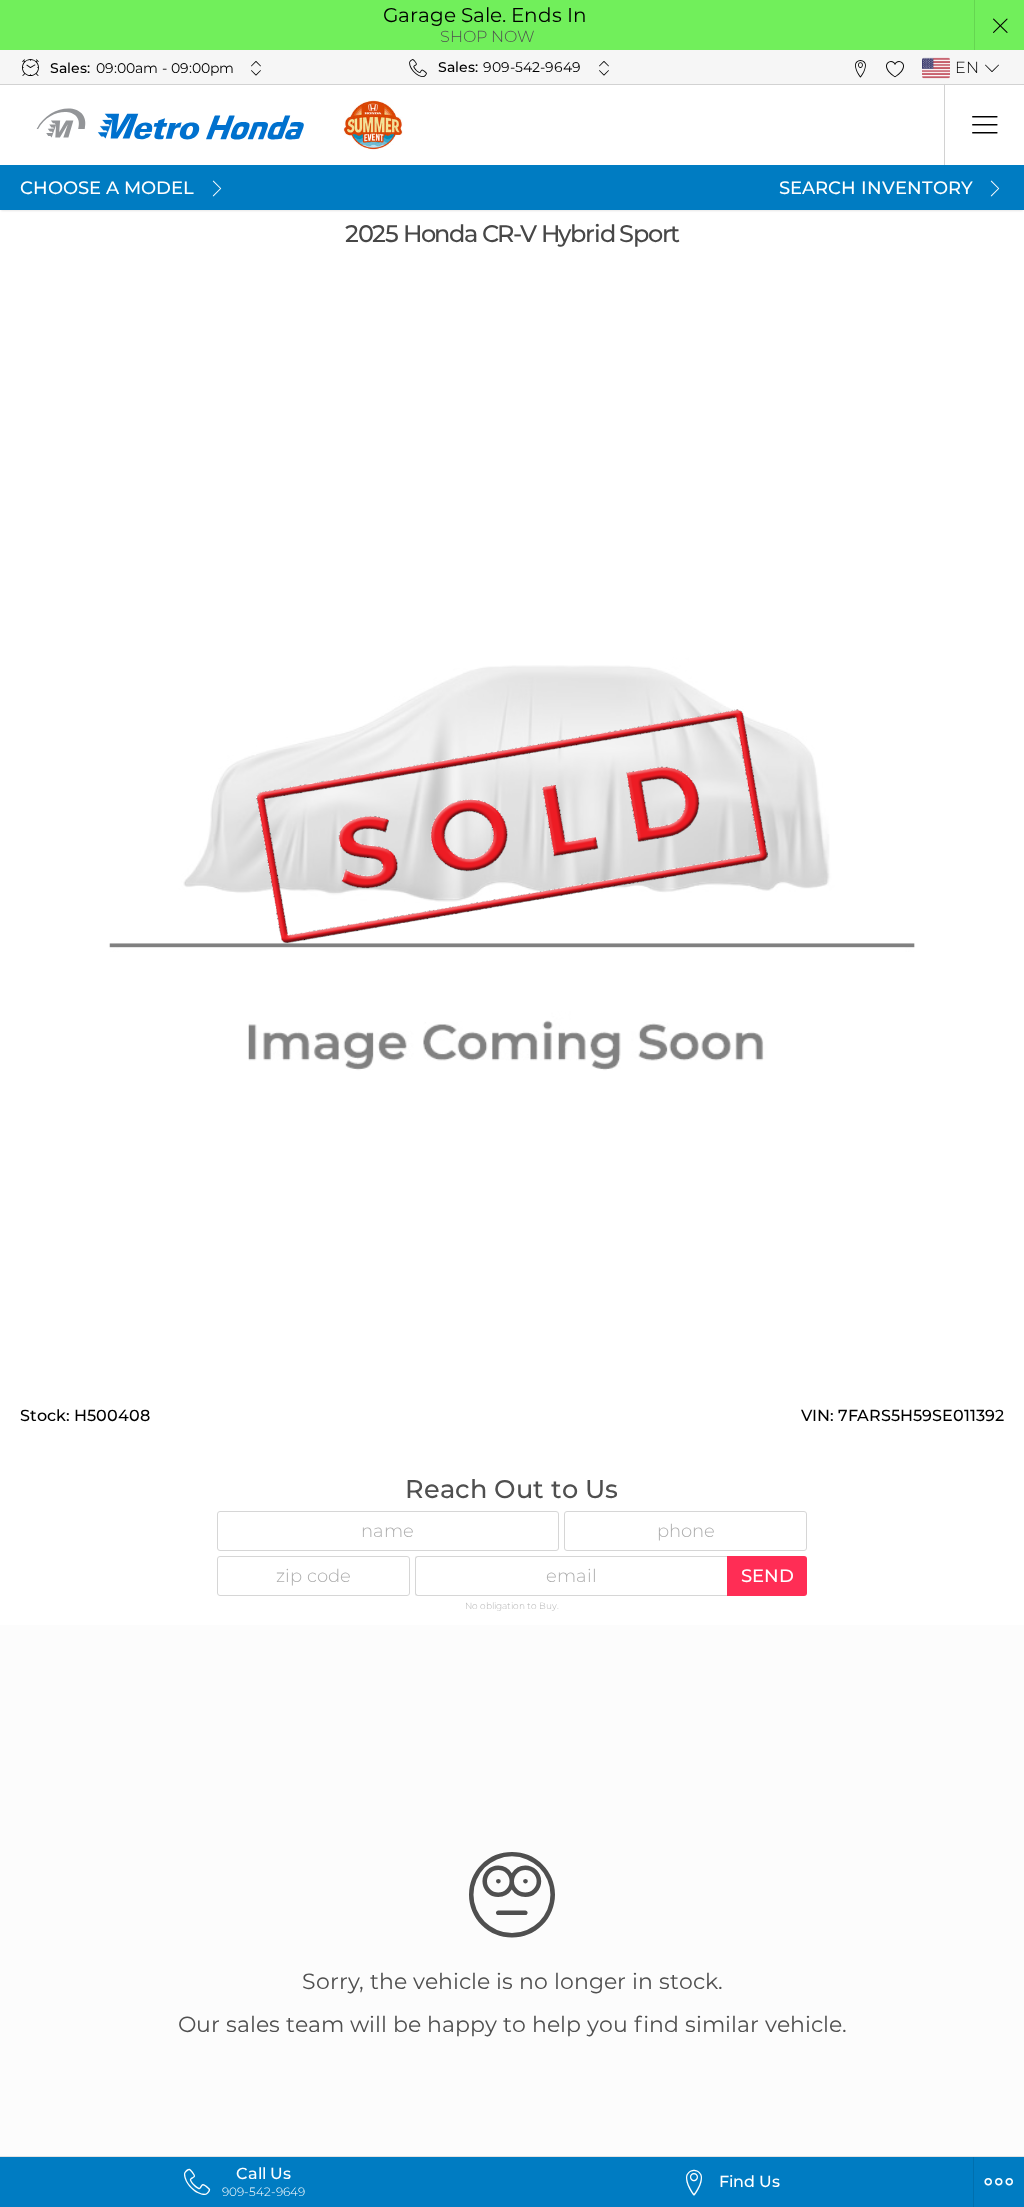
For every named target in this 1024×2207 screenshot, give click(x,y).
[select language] (991, 68)
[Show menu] (984, 125)
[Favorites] (894, 67)
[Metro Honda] (171, 125)
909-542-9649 (532, 67)
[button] (999, 25)
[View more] (256, 68)
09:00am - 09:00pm (165, 68)
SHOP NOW (487, 36)
